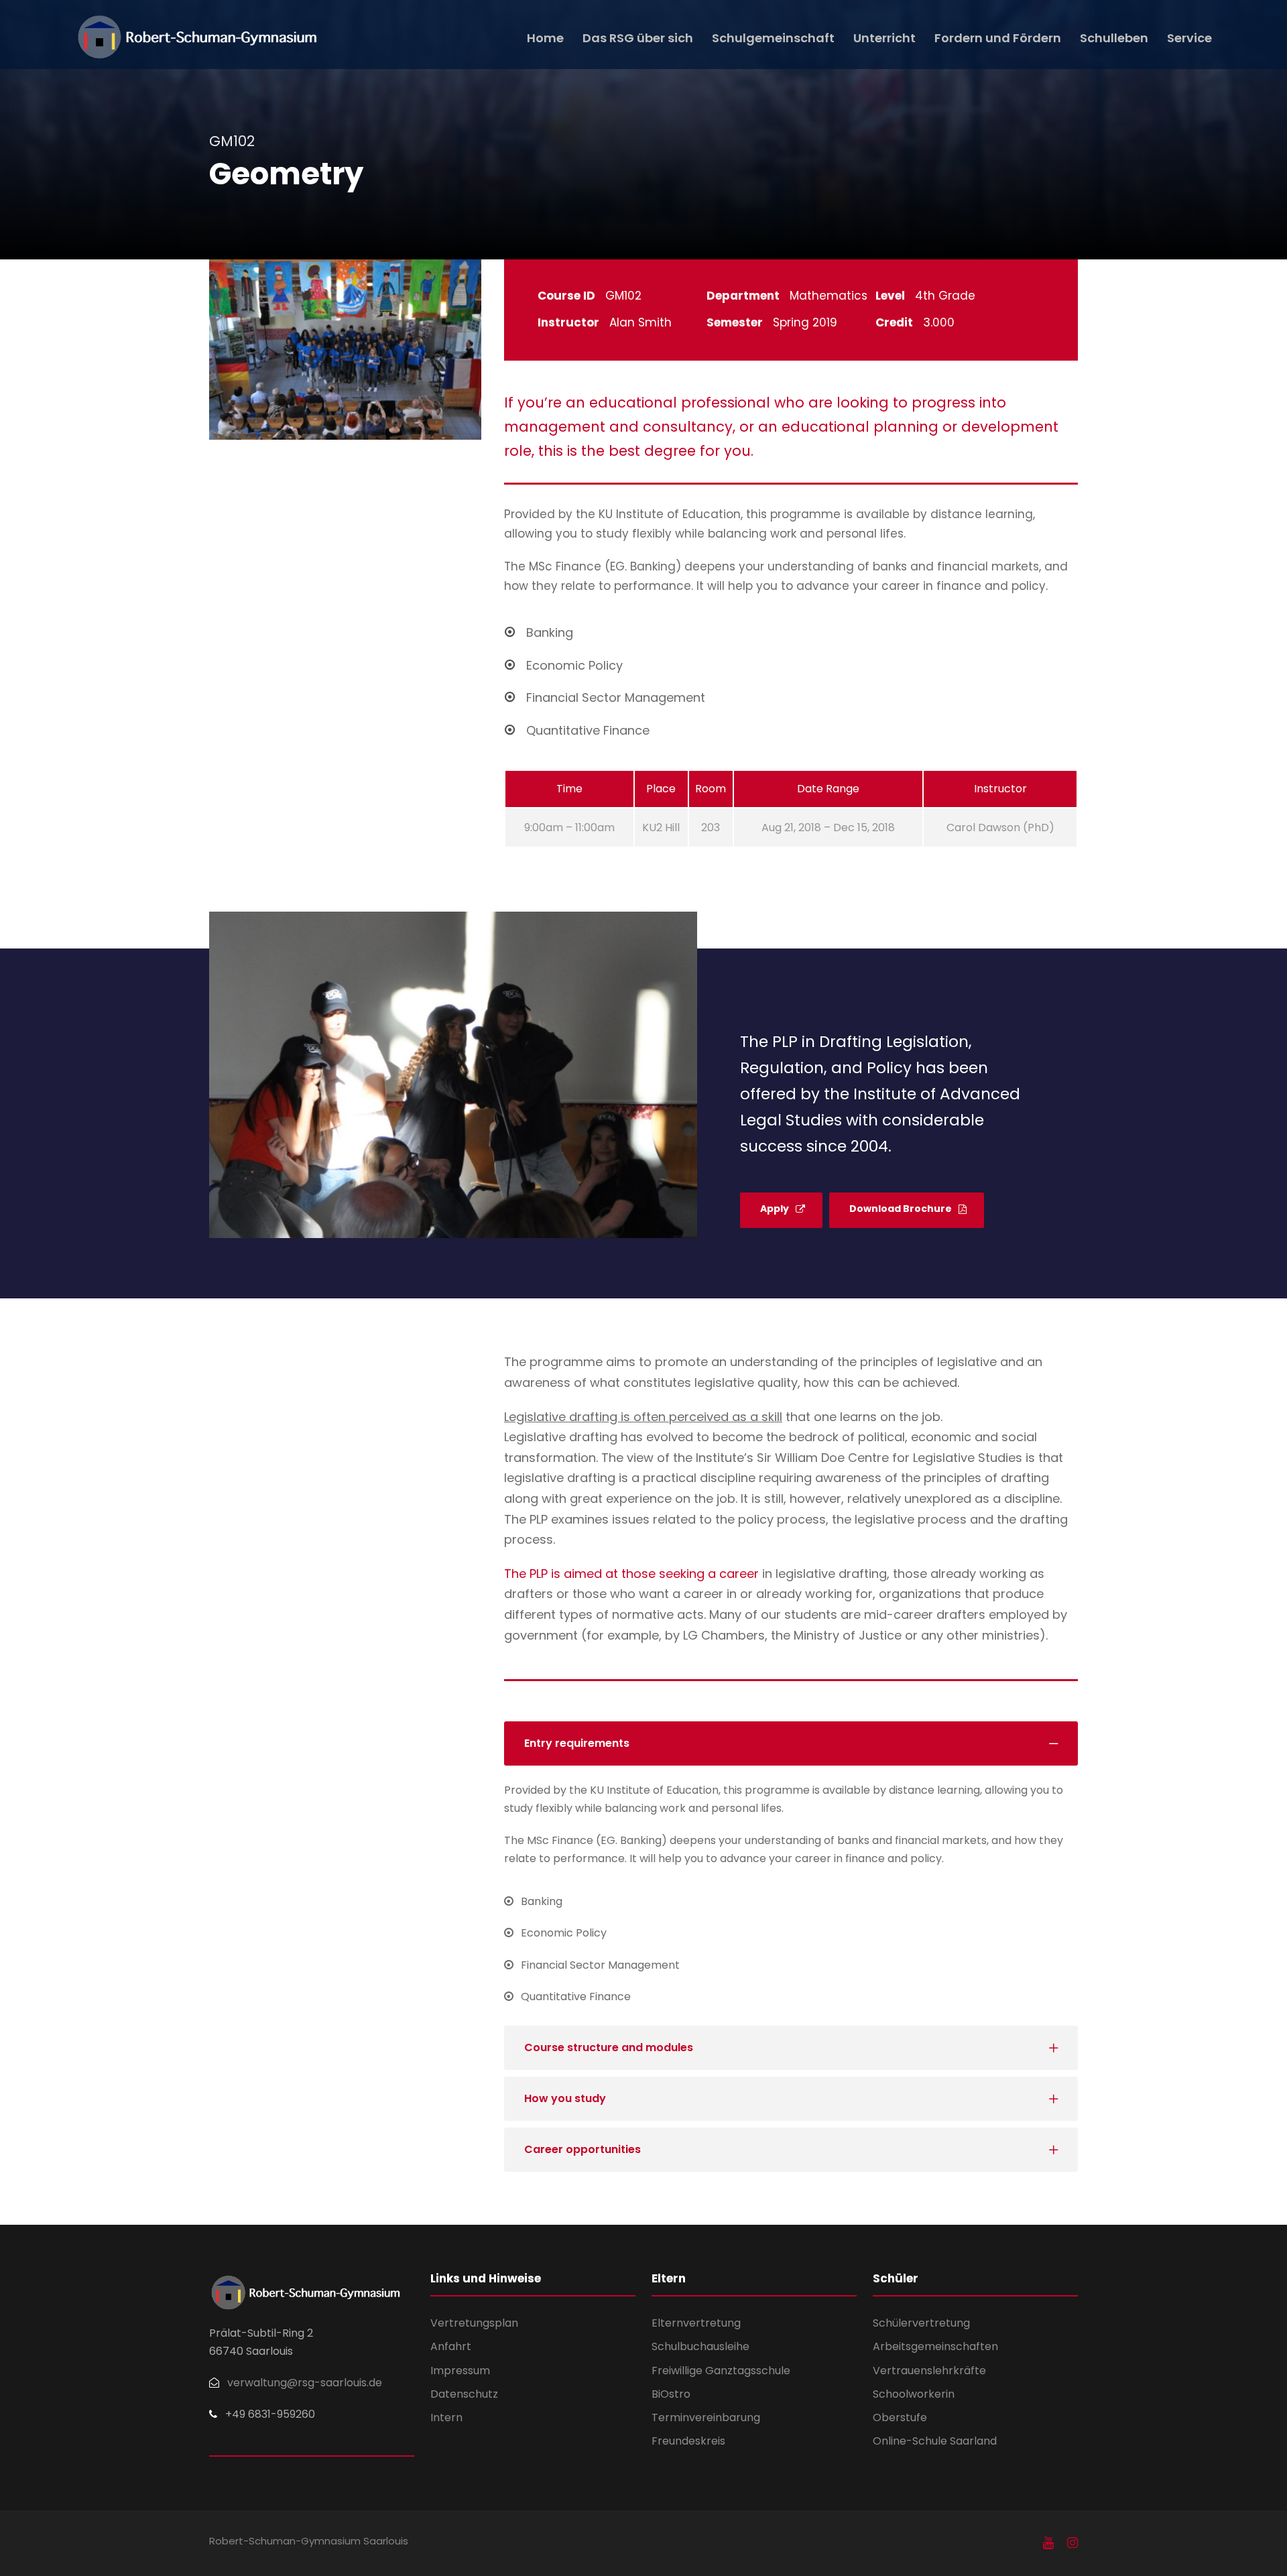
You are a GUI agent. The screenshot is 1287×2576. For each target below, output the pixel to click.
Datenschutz (464, 2394)
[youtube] (1048, 2543)
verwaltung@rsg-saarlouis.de (305, 2383)
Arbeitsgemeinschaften (935, 2346)
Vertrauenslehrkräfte (929, 2371)
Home (545, 38)
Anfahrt (451, 2346)
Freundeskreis (688, 2441)
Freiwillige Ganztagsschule (721, 2371)
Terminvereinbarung (706, 2417)
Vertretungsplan (474, 2323)
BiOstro (671, 2394)
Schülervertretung (921, 2323)
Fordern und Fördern (998, 38)
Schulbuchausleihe (700, 2346)
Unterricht (884, 38)
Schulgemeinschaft (773, 38)
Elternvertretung (696, 2323)
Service (1189, 38)
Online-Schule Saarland (935, 2441)
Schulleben (1114, 38)
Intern (446, 2417)
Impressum (460, 2371)
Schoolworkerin (914, 2394)
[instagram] (1072, 2543)
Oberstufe (900, 2417)
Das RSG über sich (638, 38)
